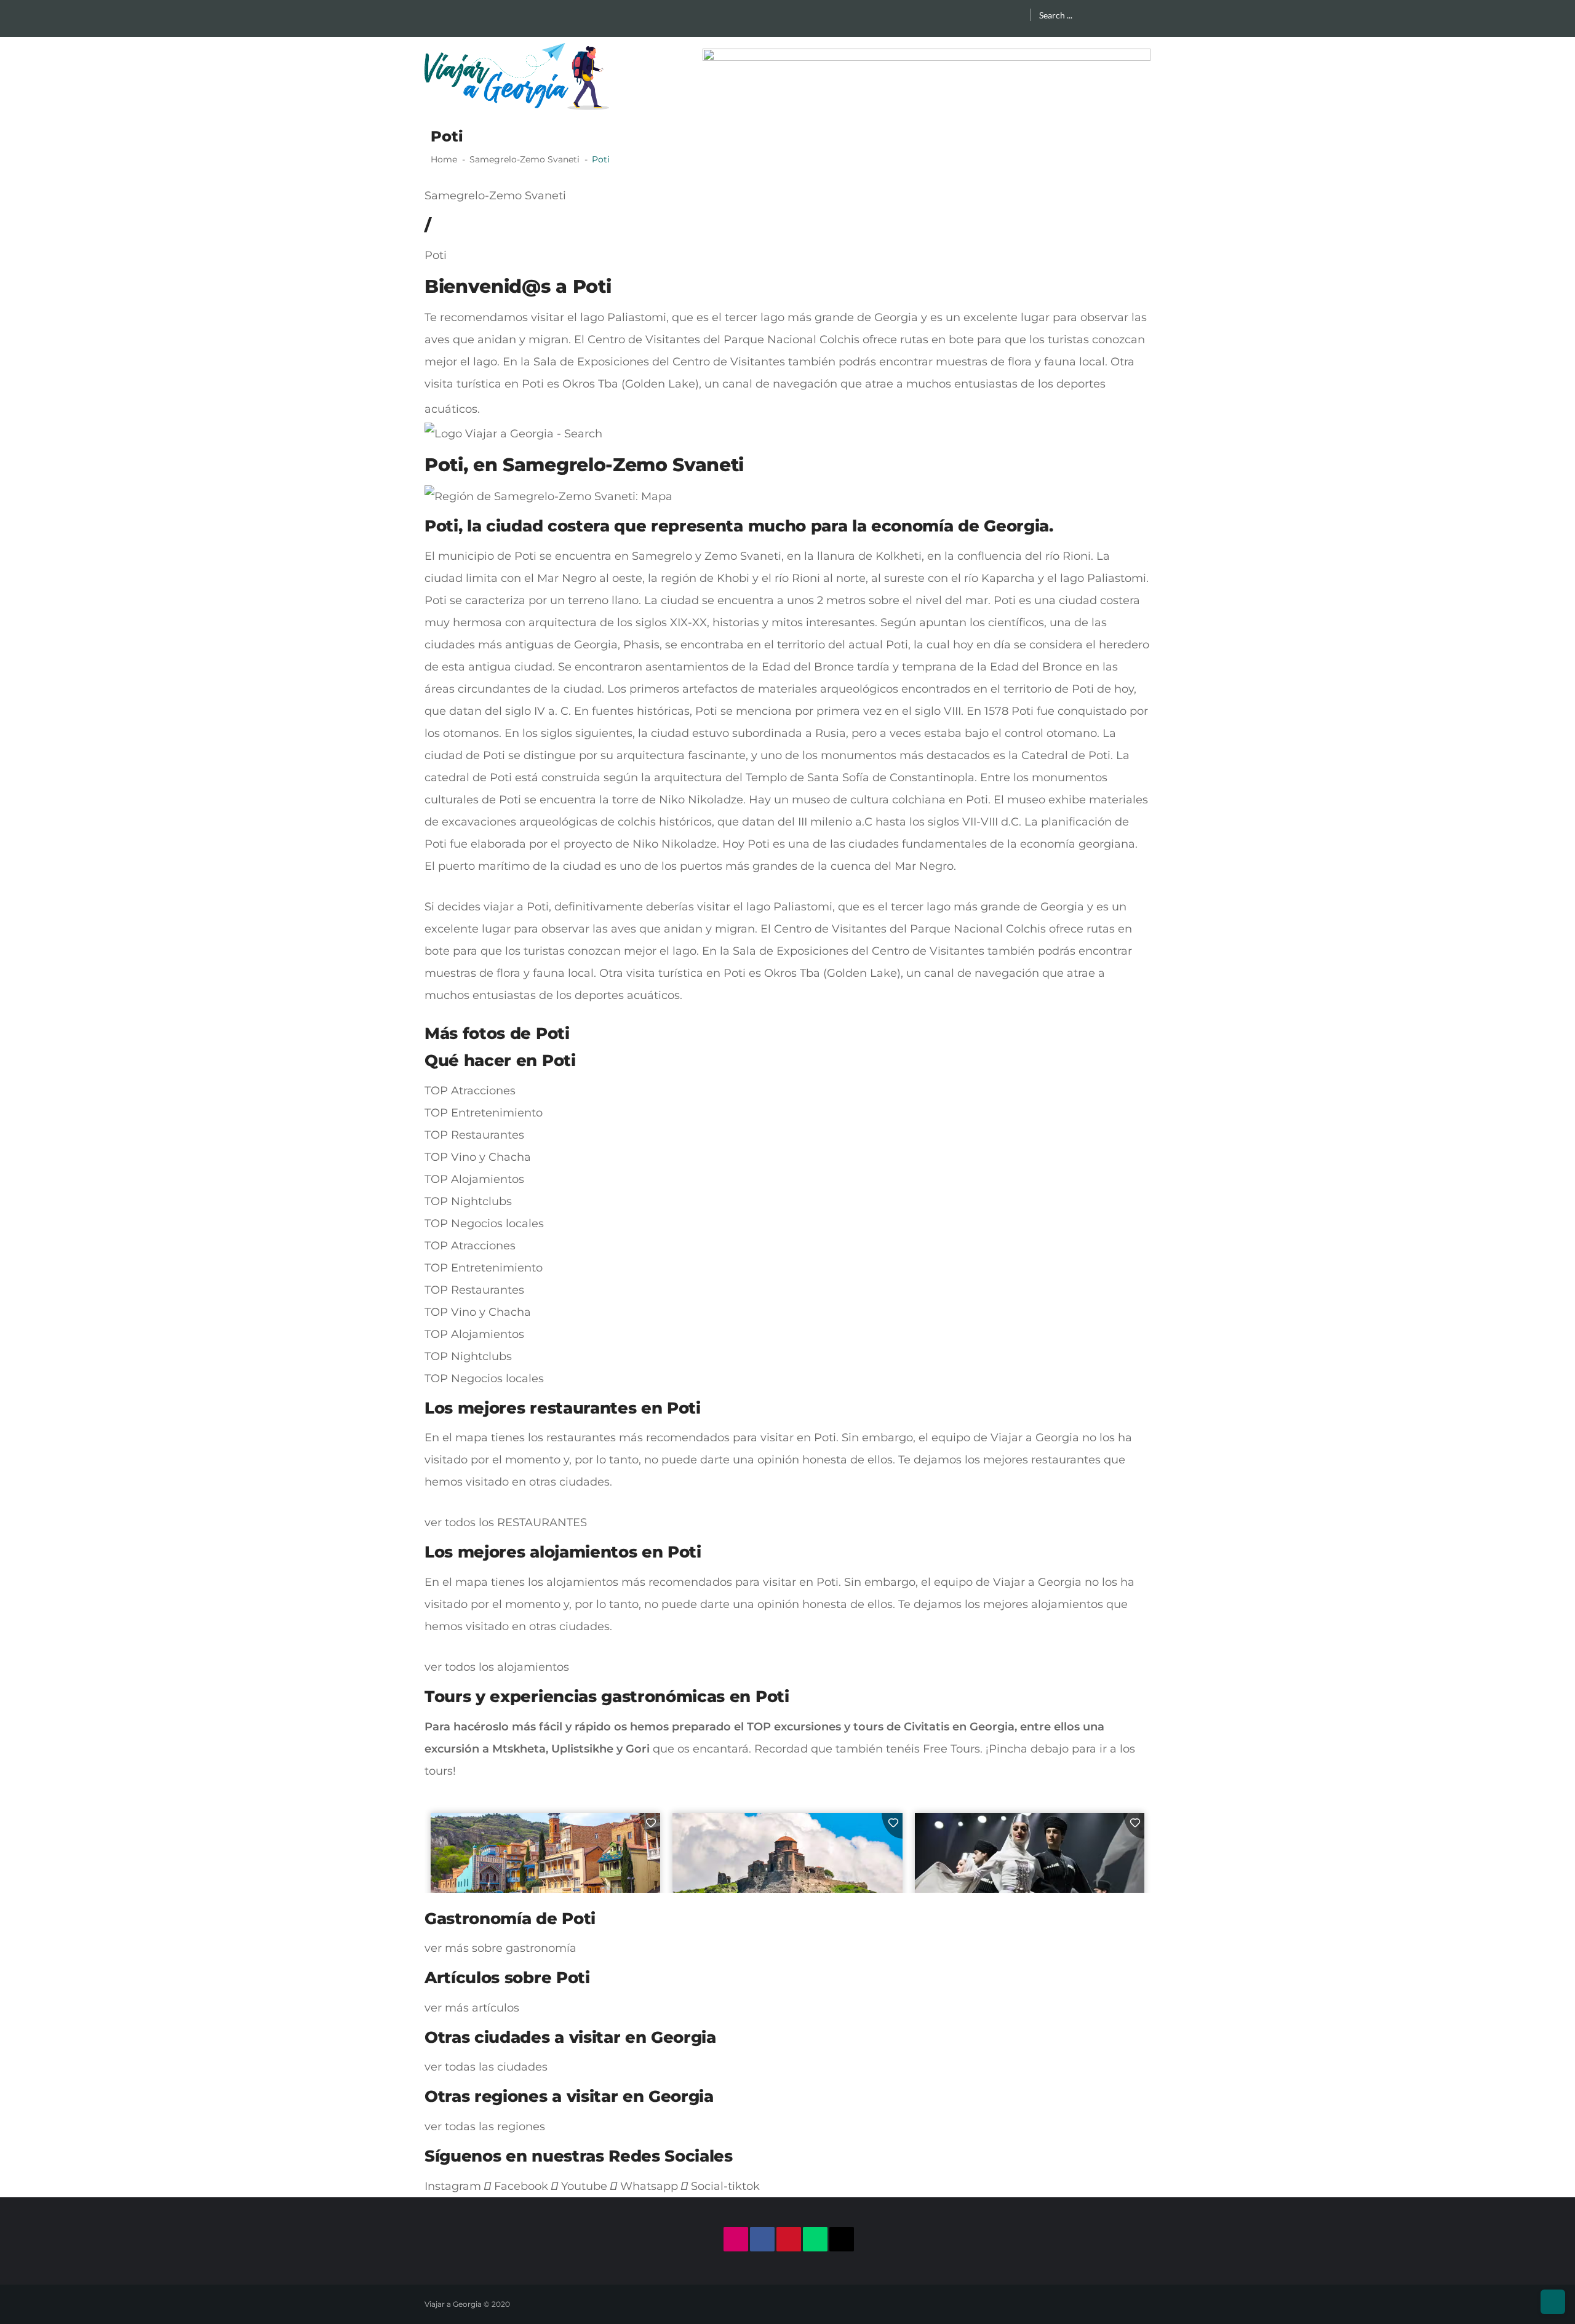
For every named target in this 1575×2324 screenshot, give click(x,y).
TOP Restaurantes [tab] (474, 1135)
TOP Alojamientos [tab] (474, 1179)
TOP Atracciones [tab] (470, 1091)
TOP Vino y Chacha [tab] (478, 1157)
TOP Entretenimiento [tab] (484, 1113)
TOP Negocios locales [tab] (484, 1224)
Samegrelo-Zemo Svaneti (495, 196)
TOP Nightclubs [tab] (468, 1201)
